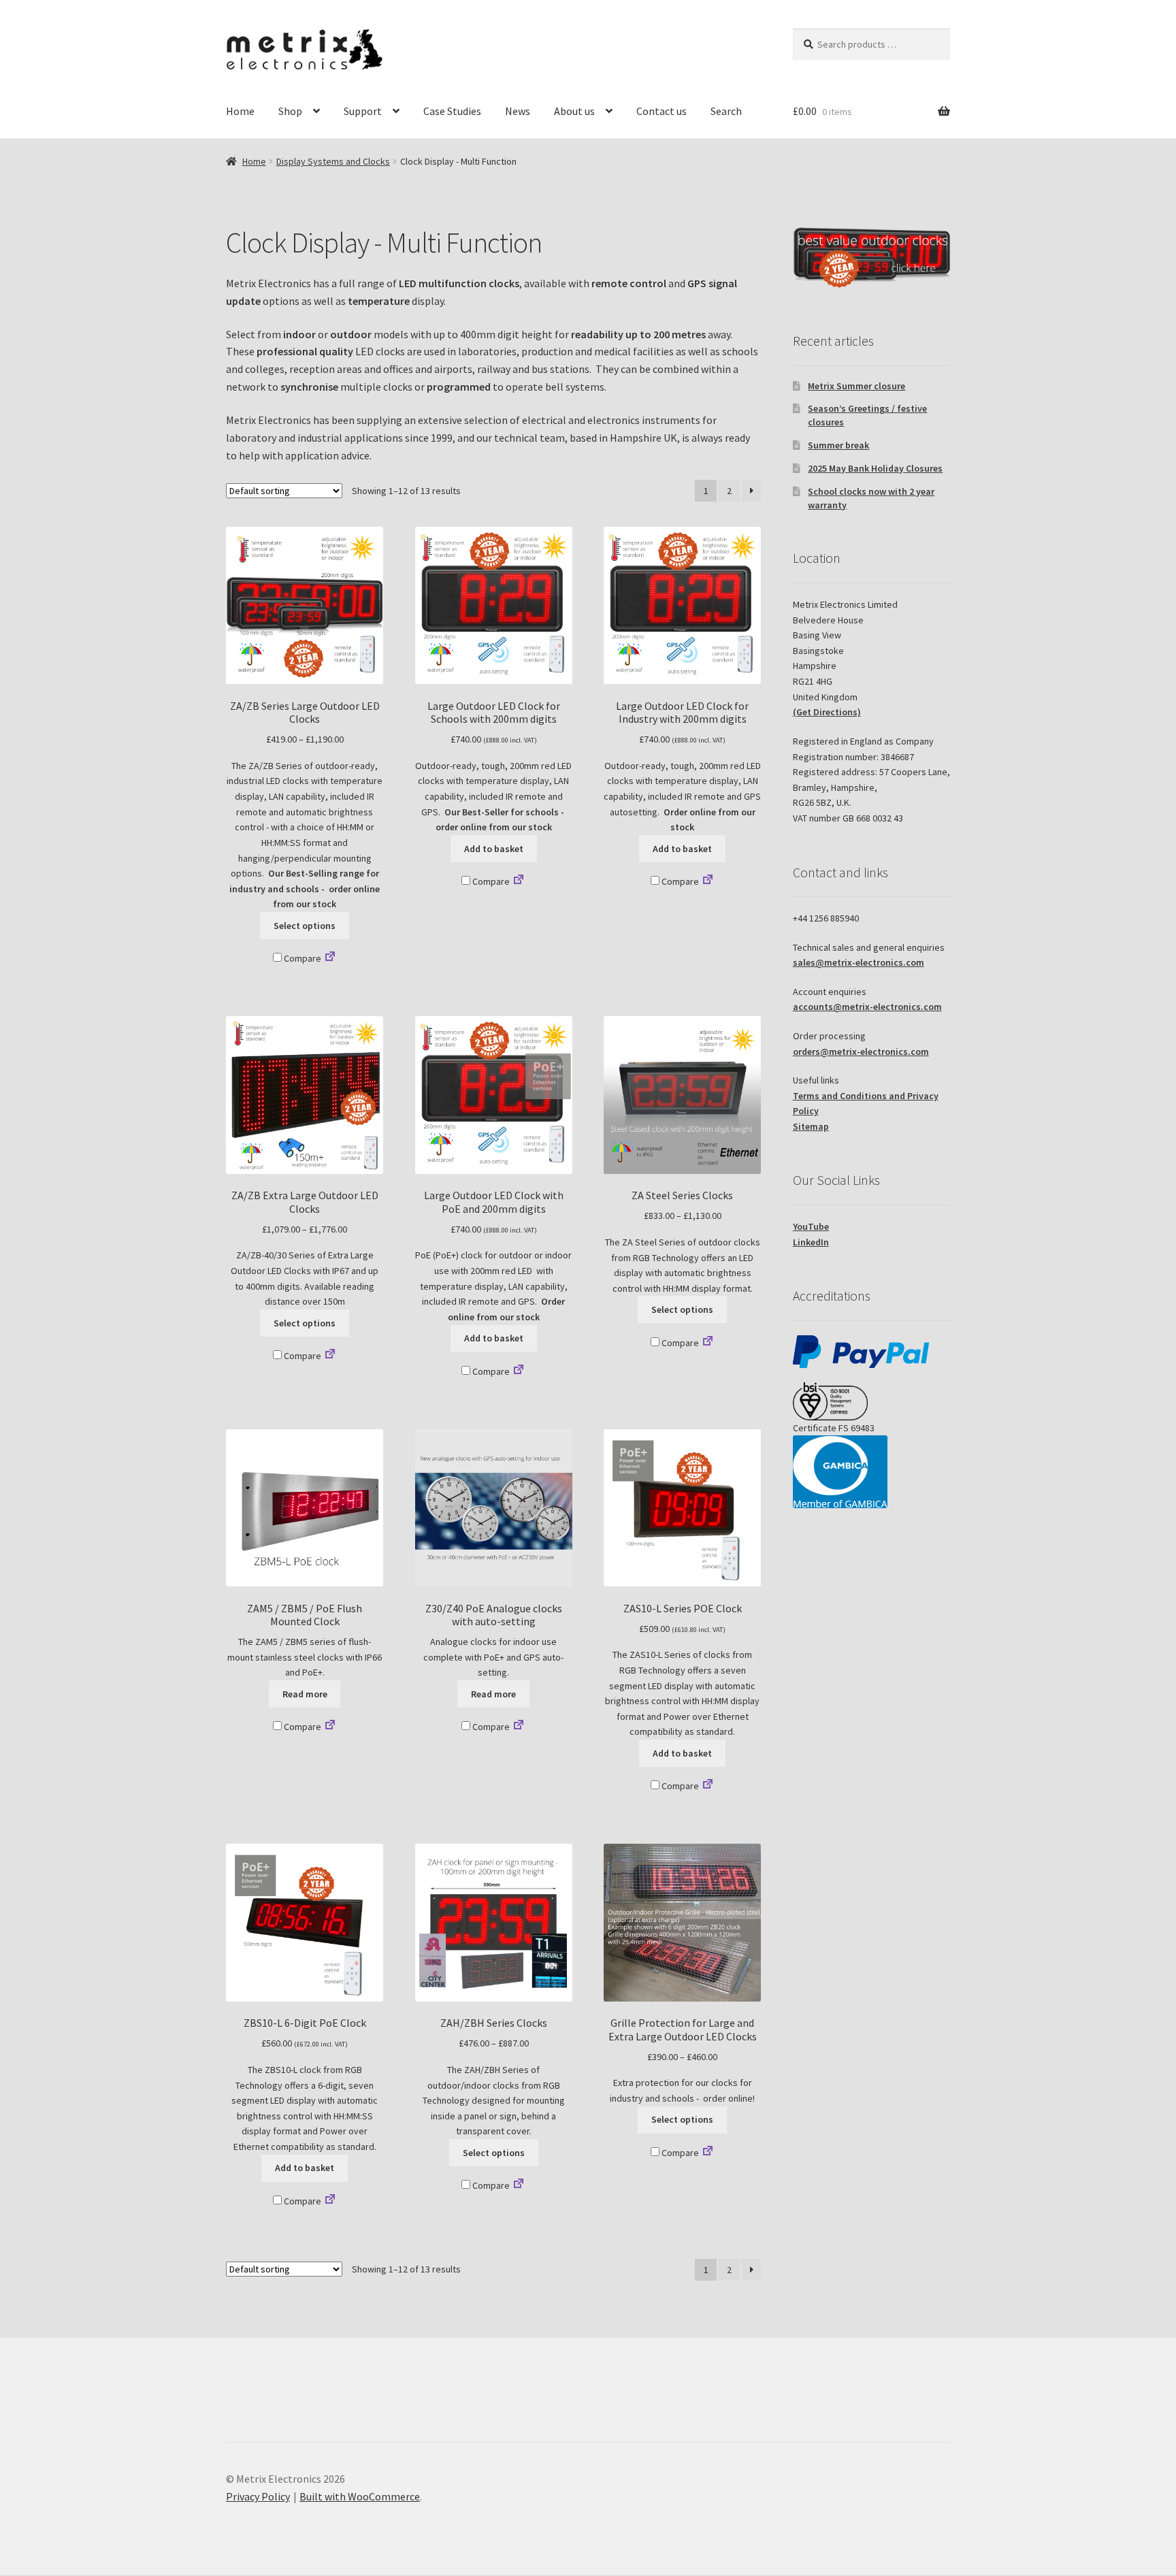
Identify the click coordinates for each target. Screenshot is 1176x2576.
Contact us (661, 111)
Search (726, 111)
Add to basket (494, 849)
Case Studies (452, 111)
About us (574, 111)
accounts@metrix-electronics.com (867, 1007)
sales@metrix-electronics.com (859, 962)
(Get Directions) (827, 712)
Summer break (838, 445)
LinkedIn (811, 1242)
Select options (305, 926)
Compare (301, 958)
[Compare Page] (330, 958)
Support (363, 111)
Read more (305, 1694)
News (518, 111)
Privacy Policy (258, 2496)
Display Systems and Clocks (333, 161)
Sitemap (811, 1126)
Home (240, 111)
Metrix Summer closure (856, 386)
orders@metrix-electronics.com (861, 1051)
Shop (290, 111)
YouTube (811, 1226)
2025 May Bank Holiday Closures (875, 468)
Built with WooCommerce (360, 2496)
